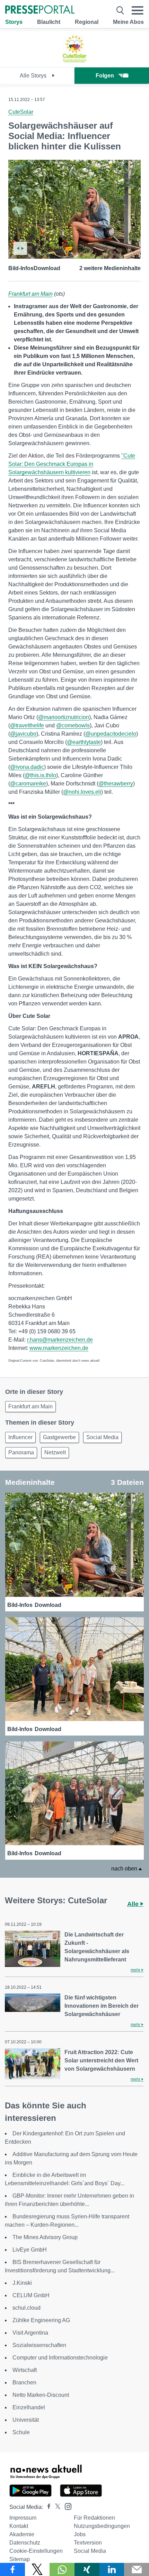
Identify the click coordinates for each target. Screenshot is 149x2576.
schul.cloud (27, 2308)
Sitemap (20, 2559)
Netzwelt (55, 1452)
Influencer (20, 1437)
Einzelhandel (29, 2407)
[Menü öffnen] (138, 10)
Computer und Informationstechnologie (60, 2358)
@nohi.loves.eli (82, 792)
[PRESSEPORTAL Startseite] (40, 10)
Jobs (80, 2534)
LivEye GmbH (30, 2250)
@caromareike (28, 784)
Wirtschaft (25, 2370)
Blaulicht (49, 22)
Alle (134, 1904)
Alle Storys (34, 76)
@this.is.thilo (40, 775)
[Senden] (137, 2569)
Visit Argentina (30, 2333)
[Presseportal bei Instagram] (66, 2506)
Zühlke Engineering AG (41, 2320)
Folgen (105, 76)
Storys (14, 22)
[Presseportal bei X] (56, 2507)
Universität (26, 2420)
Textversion (88, 2543)
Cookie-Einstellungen (36, 2551)
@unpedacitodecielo (111, 734)
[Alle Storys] (74, 61)
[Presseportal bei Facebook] (47, 2507)
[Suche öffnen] (120, 10)
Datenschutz (25, 2543)
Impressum (23, 2518)
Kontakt (19, 2526)
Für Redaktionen (94, 2518)
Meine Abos (128, 22)
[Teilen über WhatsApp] (62, 2569)
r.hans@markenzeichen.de (60, 1340)
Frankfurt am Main (30, 294)
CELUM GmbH (31, 2295)
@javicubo (23, 734)
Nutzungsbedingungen (102, 2526)
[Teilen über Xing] (87, 2569)
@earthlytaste (84, 742)
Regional (87, 22)
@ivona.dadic (27, 767)
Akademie (22, 2534)
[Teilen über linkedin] (112, 2569)
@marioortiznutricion (64, 717)
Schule (21, 2432)
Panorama (21, 1452)
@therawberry (116, 784)
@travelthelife (27, 725)
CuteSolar (21, 112)
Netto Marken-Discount (41, 2395)
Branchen (24, 2382)
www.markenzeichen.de (59, 1348)
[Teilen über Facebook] (12, 2569)
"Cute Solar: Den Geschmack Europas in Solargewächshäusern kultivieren (72, 464)
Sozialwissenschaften (39, 2345)
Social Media (102, 1437)
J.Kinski (22, 2283)
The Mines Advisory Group (45, 2237)
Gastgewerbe (59, 1437)
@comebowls (73, 725)
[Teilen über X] (37, 2569)
